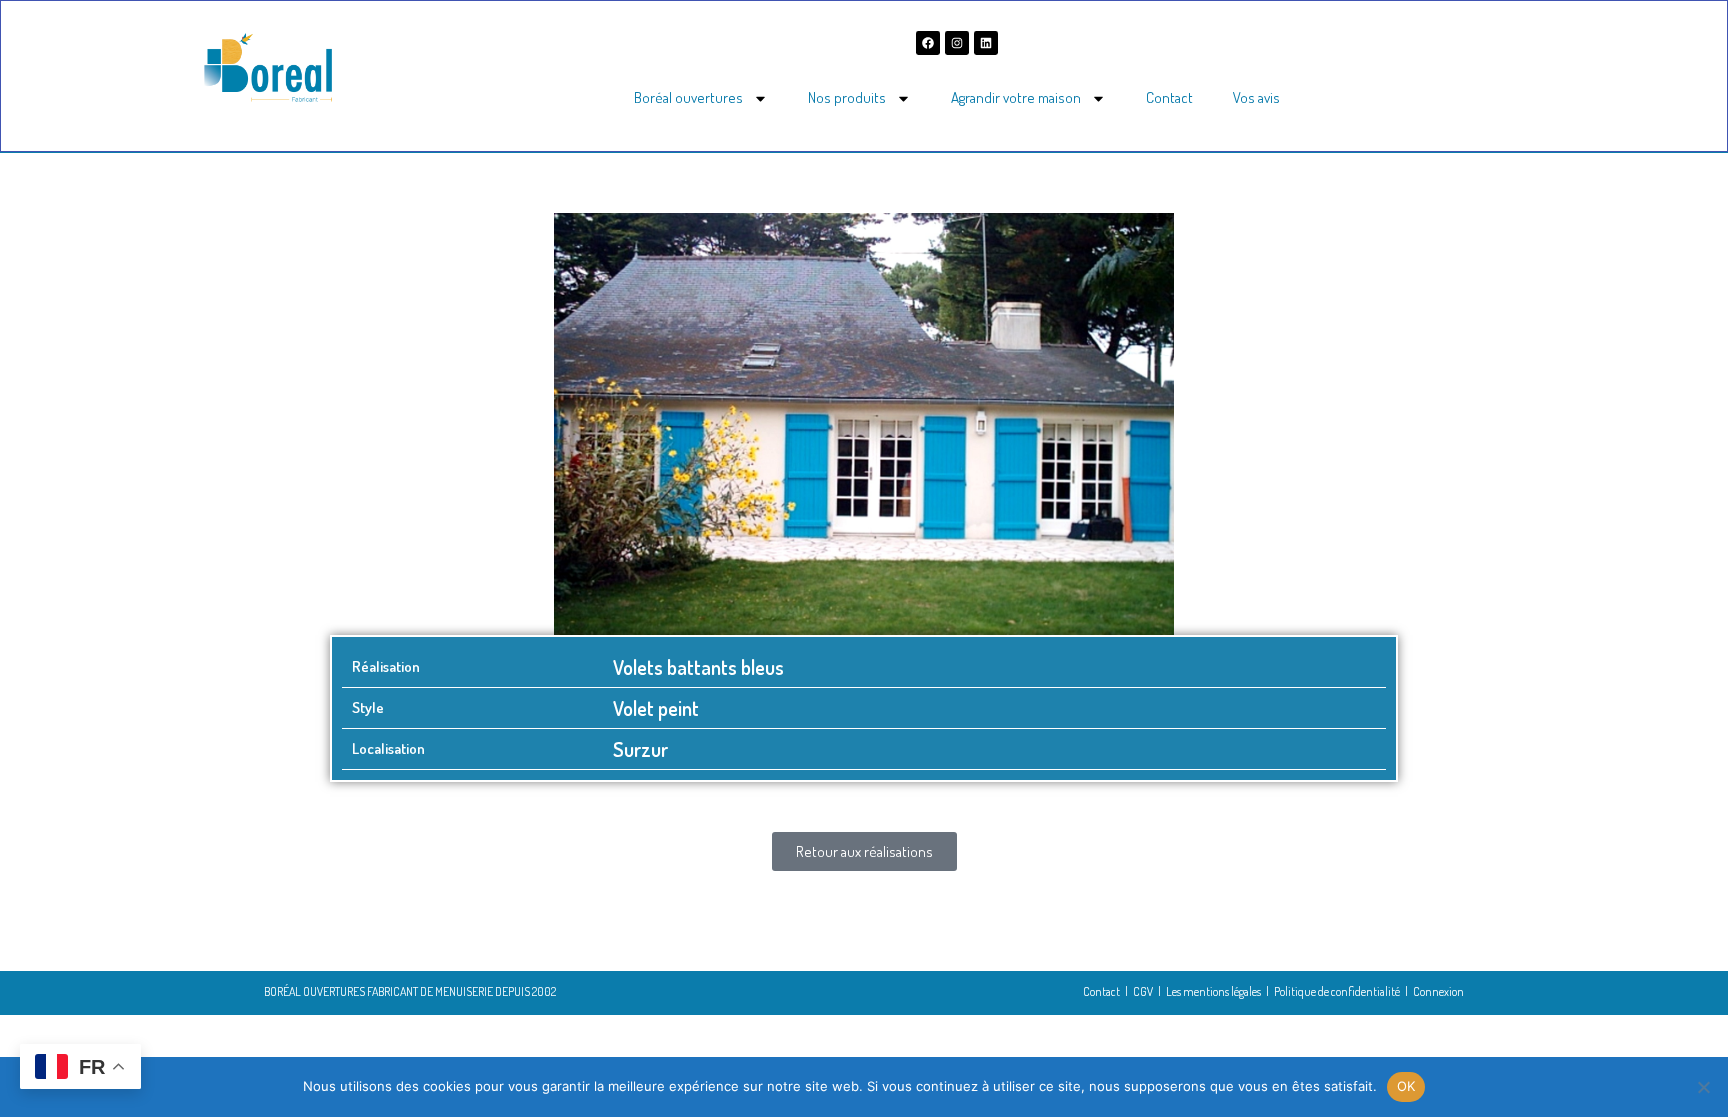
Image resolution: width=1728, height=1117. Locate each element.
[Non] (1703, 1087)
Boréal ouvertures (688, 97)
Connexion (1438, 991)
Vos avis (1256, 97)
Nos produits (847, 97)
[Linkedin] (986, 43)
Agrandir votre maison (1016, 97)
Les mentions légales (1213, 991)
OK (1406, 1086)
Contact (1169, 97)
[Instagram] (957, 43)
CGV (1143, 991)
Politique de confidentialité (1337, 991)
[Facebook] (928, 43)
